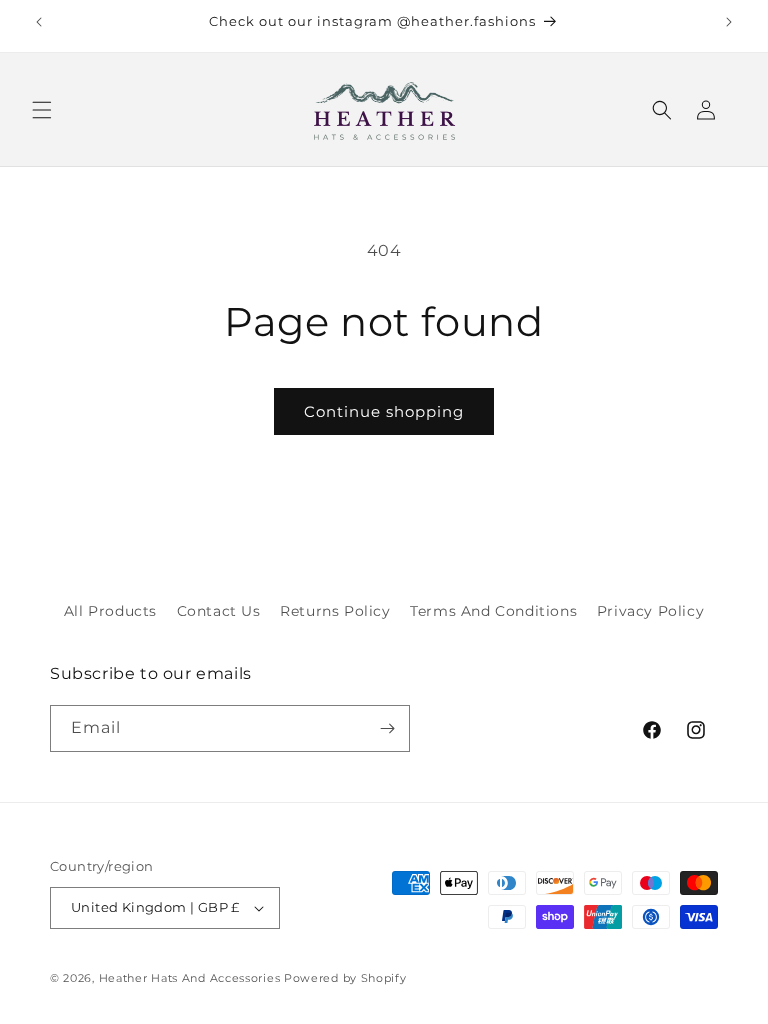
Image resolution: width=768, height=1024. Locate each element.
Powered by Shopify (345, 978)
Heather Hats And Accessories (190, 978)
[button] (42, 110)
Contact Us (219, 611)
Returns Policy (335, 611)
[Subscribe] (387, 728)
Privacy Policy (650, 611)
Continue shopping (384, 411)
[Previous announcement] (39, 22)
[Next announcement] (729, 22)
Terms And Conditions (493, 611)
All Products (110, 611)
